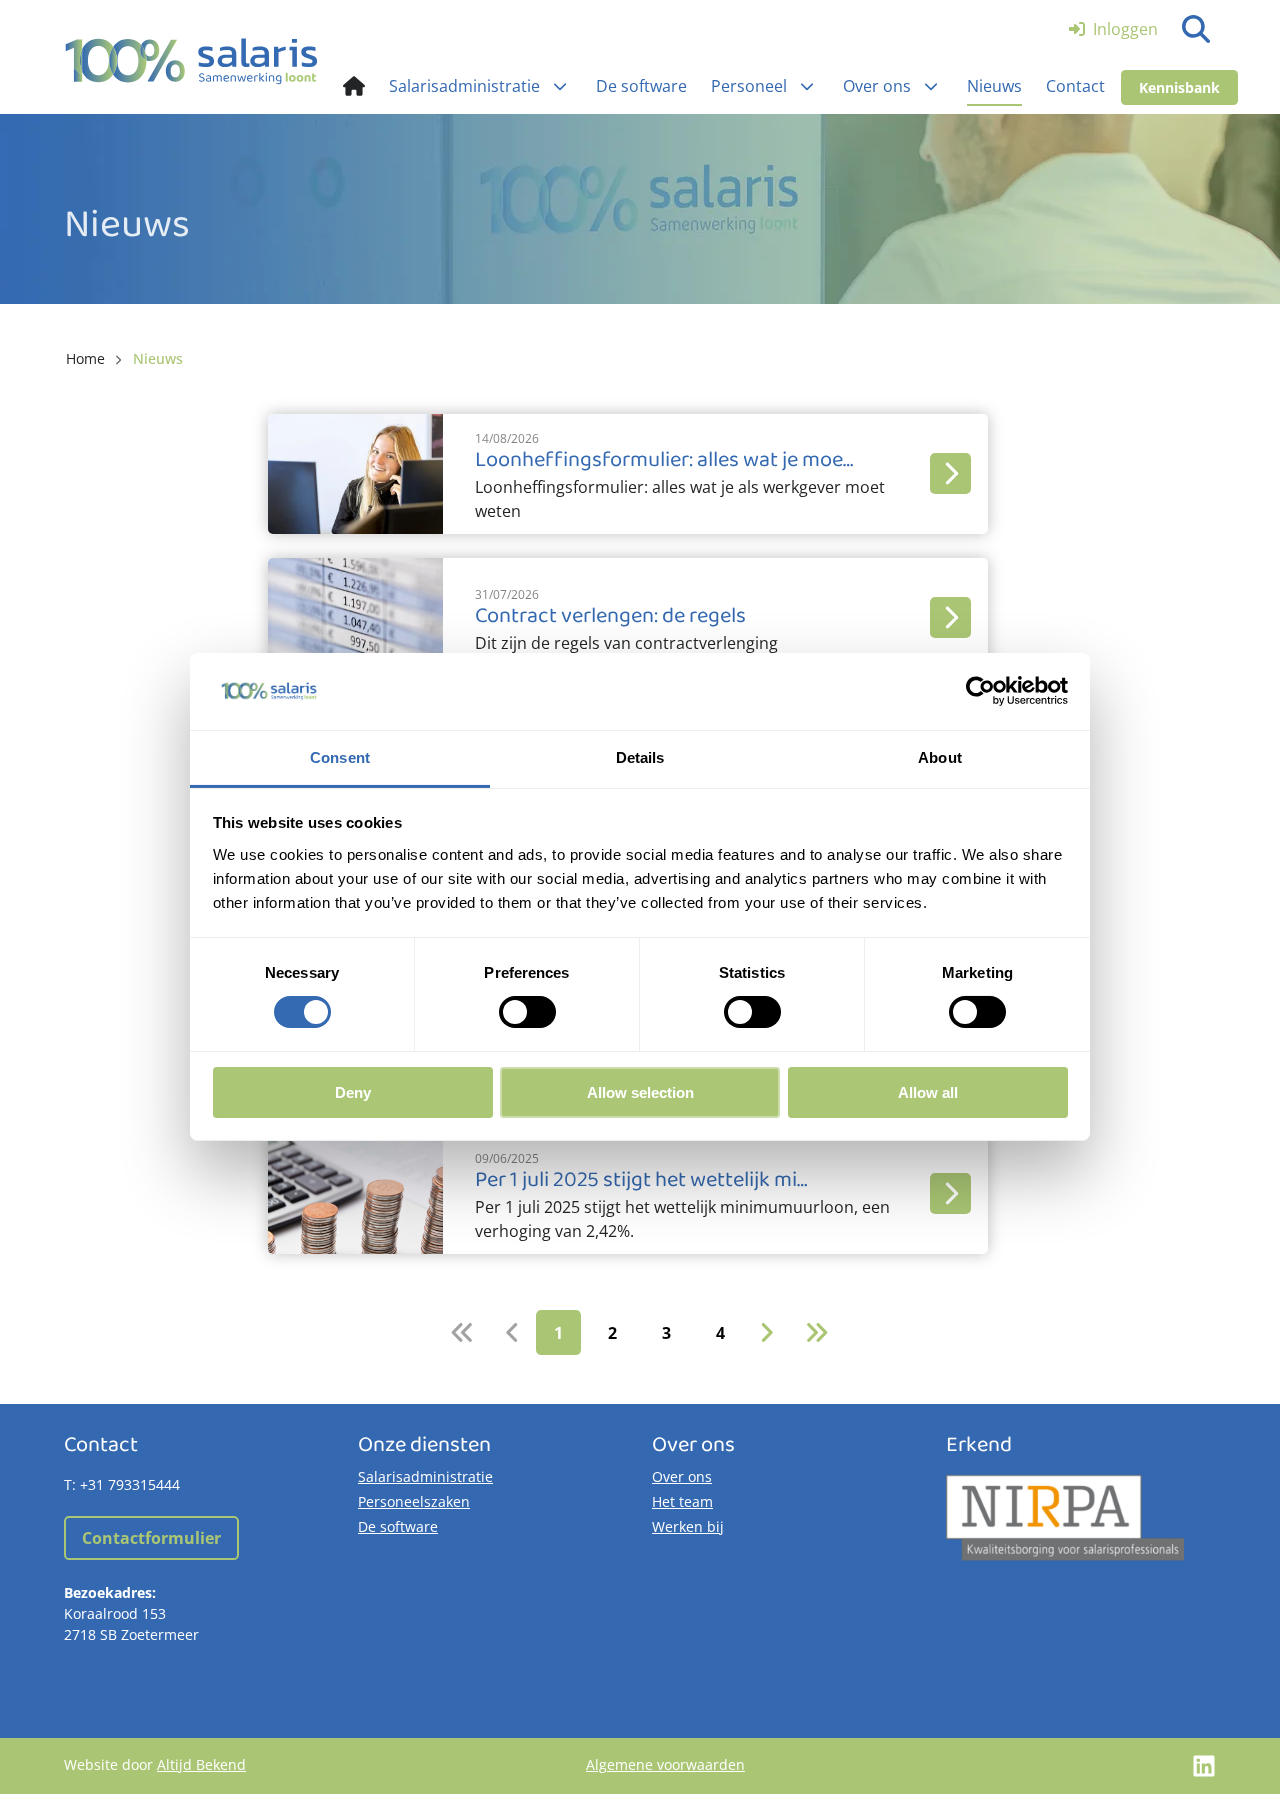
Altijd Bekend (201, 1764)
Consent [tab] (340, 757)
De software (398, 1526)
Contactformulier (151, 1538)
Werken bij (688, 1526)
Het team (682, 1501)
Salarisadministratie (425, 1476)
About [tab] (940, 757)
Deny (353, 1092)
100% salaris (191, 61)
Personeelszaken (414, 1501)
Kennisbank (1179, 87)
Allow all (928, 1092)
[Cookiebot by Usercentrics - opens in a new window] (980, 691)
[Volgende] (766, 1332)
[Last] (816, 1332)
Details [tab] (640, 757)
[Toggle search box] (1196, 29)
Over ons (682, 1476)
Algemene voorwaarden (665, 1764)
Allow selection (640, 1092)
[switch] (527, 1012)
